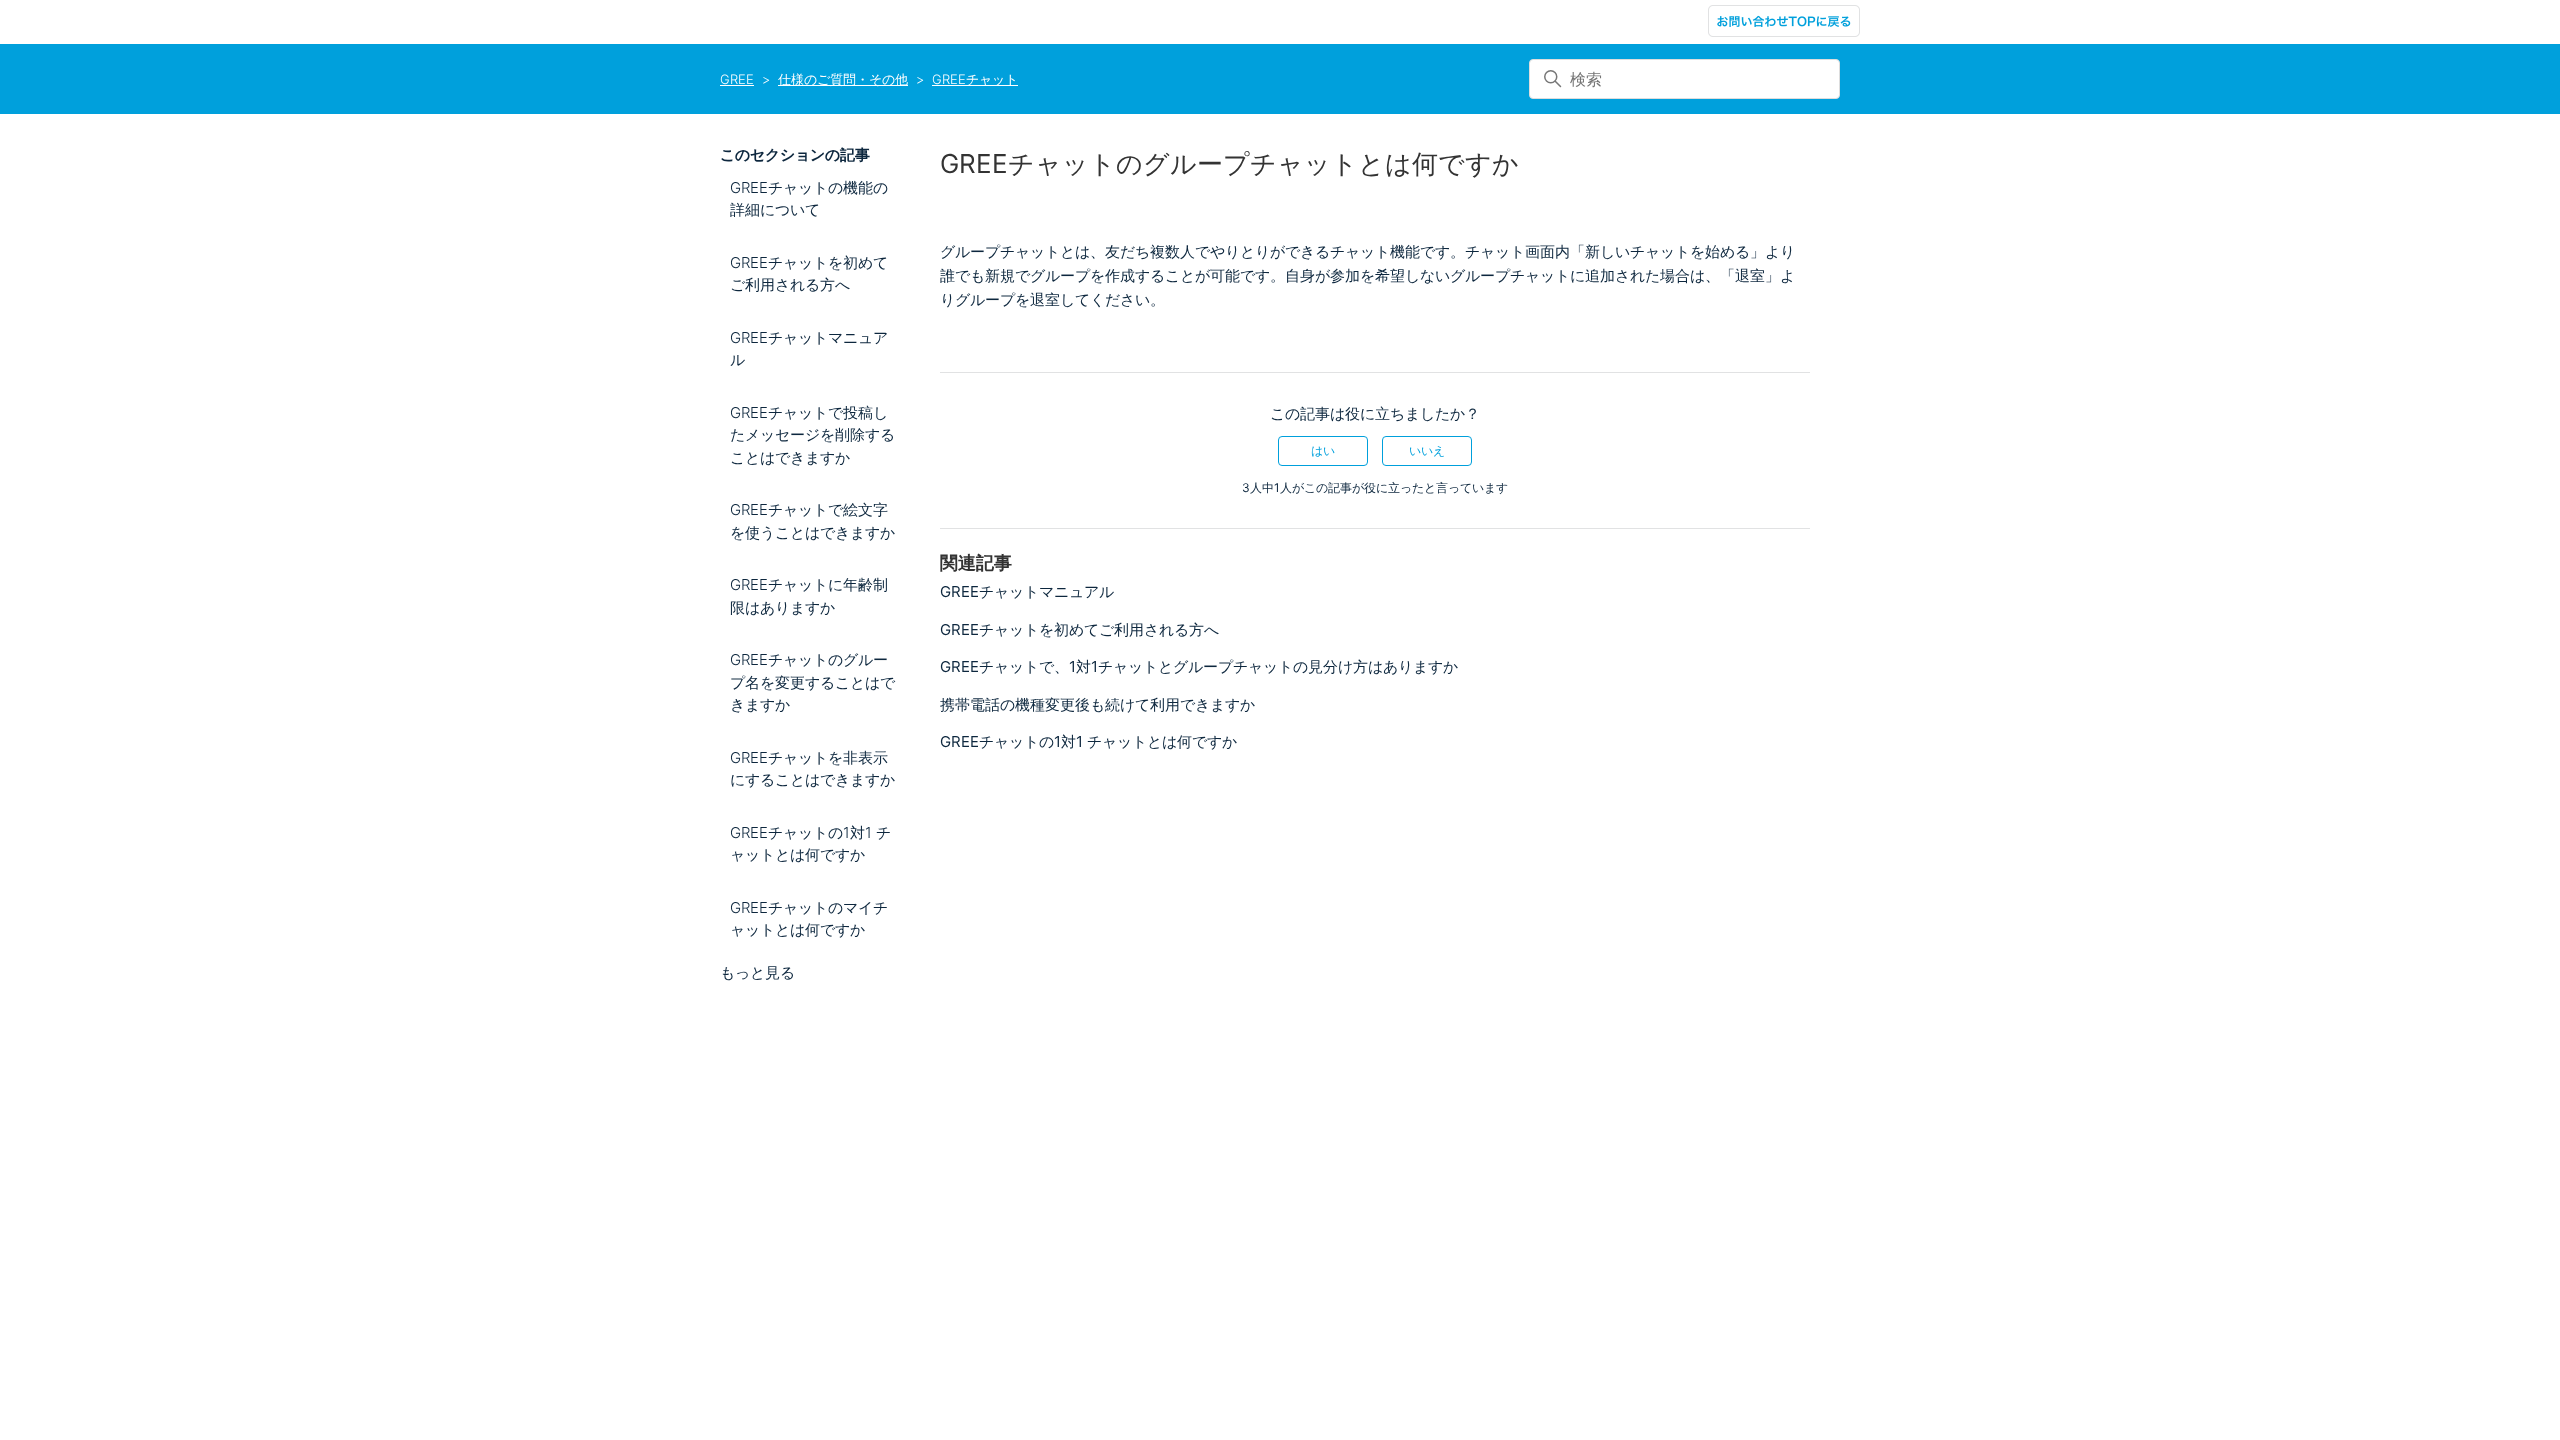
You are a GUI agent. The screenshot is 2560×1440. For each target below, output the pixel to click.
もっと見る (757, 972)
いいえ (1427, 450)
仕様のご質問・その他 (843, 79)
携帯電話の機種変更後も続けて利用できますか (1097, 704)
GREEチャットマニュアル (809, 349)
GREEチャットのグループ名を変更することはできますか (812, 682)
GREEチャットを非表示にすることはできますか (812, 769)
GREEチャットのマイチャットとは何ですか (809, 919)
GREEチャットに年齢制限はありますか (809, 596)
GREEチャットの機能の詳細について (809, 199)
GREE (737, 79)
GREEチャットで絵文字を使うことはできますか (812, 521)
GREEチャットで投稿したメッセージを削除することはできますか (812, 435)
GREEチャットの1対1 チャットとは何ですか (810, 844)
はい (1323, 450)
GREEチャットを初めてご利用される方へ (809, 274)
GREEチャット (975, 79)
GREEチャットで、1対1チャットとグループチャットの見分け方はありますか (1199, 666)
